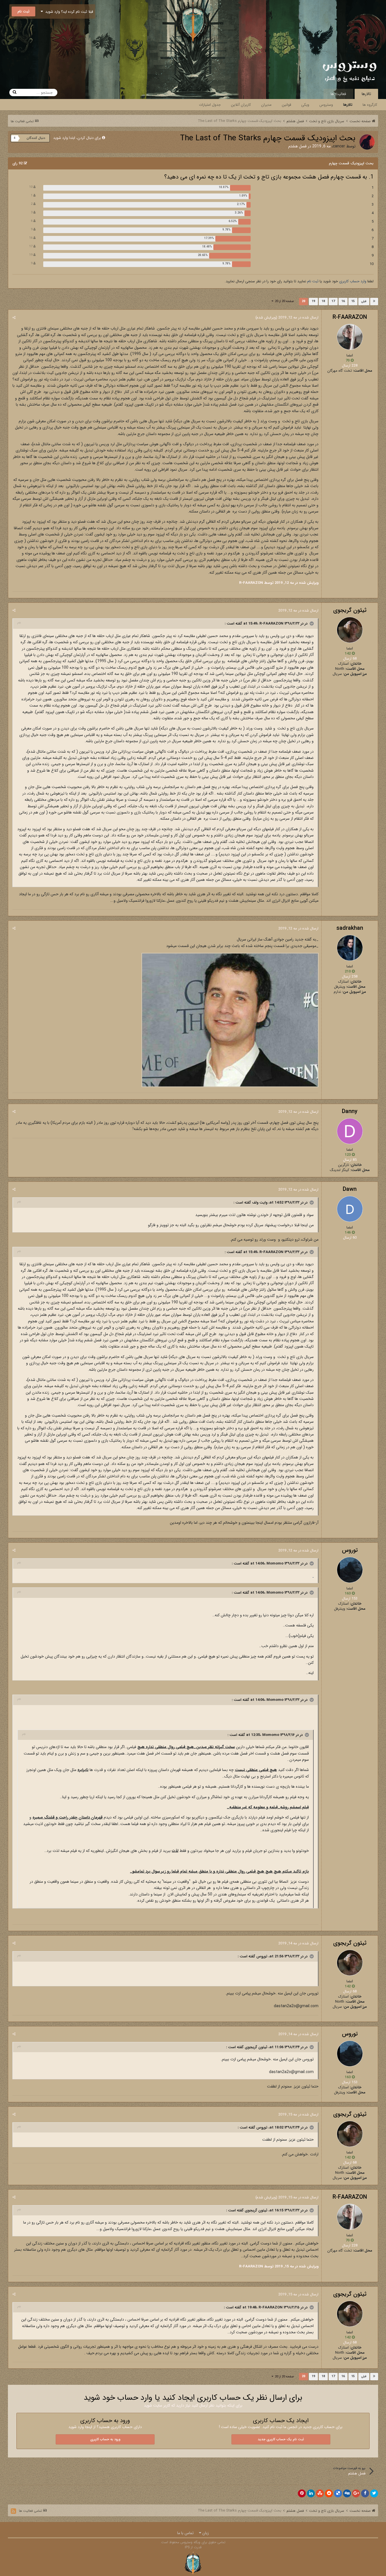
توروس (350, 1550)
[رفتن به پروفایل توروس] (350, 1570)
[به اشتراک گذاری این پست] (14, 318)
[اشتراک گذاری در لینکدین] (311, 2493)
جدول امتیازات (210, 105)
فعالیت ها (338, 94)
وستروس (326, 105)
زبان (205, 2533)
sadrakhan (350, 928)
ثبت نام (23, 11)
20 (303, 301)
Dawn (350, 1189)
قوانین (286, 105)
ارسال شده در (298, 318)
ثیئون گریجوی (350, 610)
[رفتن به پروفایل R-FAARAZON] (350, 337)
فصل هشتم (297, 146)
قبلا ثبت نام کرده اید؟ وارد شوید (68, 12)
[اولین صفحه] (374, 302)
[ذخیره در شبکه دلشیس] (338, 2493)
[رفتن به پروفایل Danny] (350, 1131)
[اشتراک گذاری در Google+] (356, 2493)
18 (323, 301)
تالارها (366, 94)
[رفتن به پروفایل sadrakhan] (350, 948)
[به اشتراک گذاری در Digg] (347, 2493)
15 (353, 301)
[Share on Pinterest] (302, 2493)
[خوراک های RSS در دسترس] (13, 2511)
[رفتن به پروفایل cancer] (367, 142)
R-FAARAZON (350, 317)
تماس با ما (185, 2533)
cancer (339, 146)
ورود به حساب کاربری (105, 2439)
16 (343, 301)
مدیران (266, 105)
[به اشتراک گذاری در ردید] (329, 2493)
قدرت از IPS (193, 2547)
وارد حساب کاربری (353, 281)
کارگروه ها (370, 105)
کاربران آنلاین (241, 105)
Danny (350, 1111)
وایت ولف (260, 1203)
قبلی (364, 301)
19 (313, 301)
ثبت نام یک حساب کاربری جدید (281, 2439)
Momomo (275, 1564)
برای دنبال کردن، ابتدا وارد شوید (77, 138)
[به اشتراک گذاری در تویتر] (374, 2493)
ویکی (305, 105)
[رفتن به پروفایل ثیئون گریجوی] (350, 630)
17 (333, 301)
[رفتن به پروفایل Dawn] (350, 1209)
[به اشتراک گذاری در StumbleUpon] (320, 2493)
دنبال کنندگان (36, 138)
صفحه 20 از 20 (284, 301)
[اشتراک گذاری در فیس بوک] (365, 2493)
